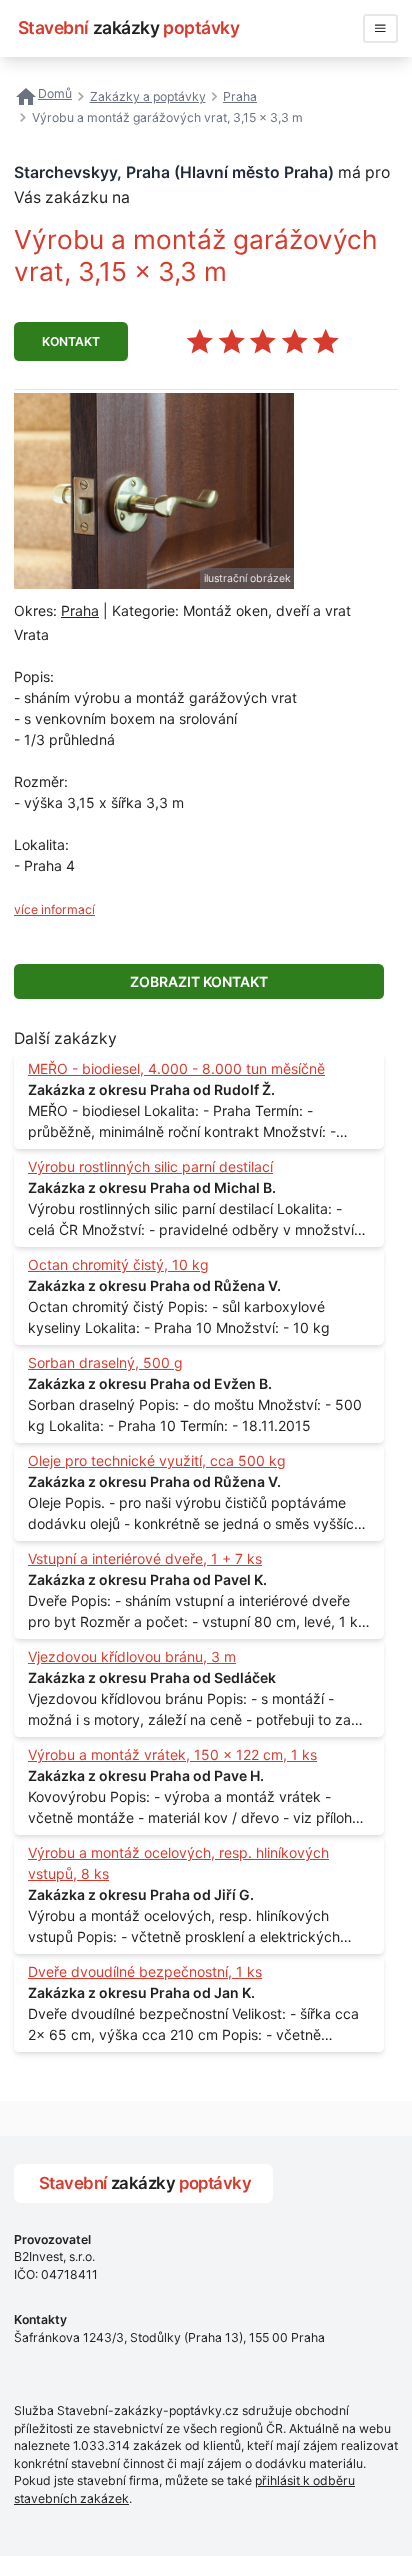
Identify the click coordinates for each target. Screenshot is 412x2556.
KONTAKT (71, 341)
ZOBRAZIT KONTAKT (199, 981)
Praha (80, 610)
